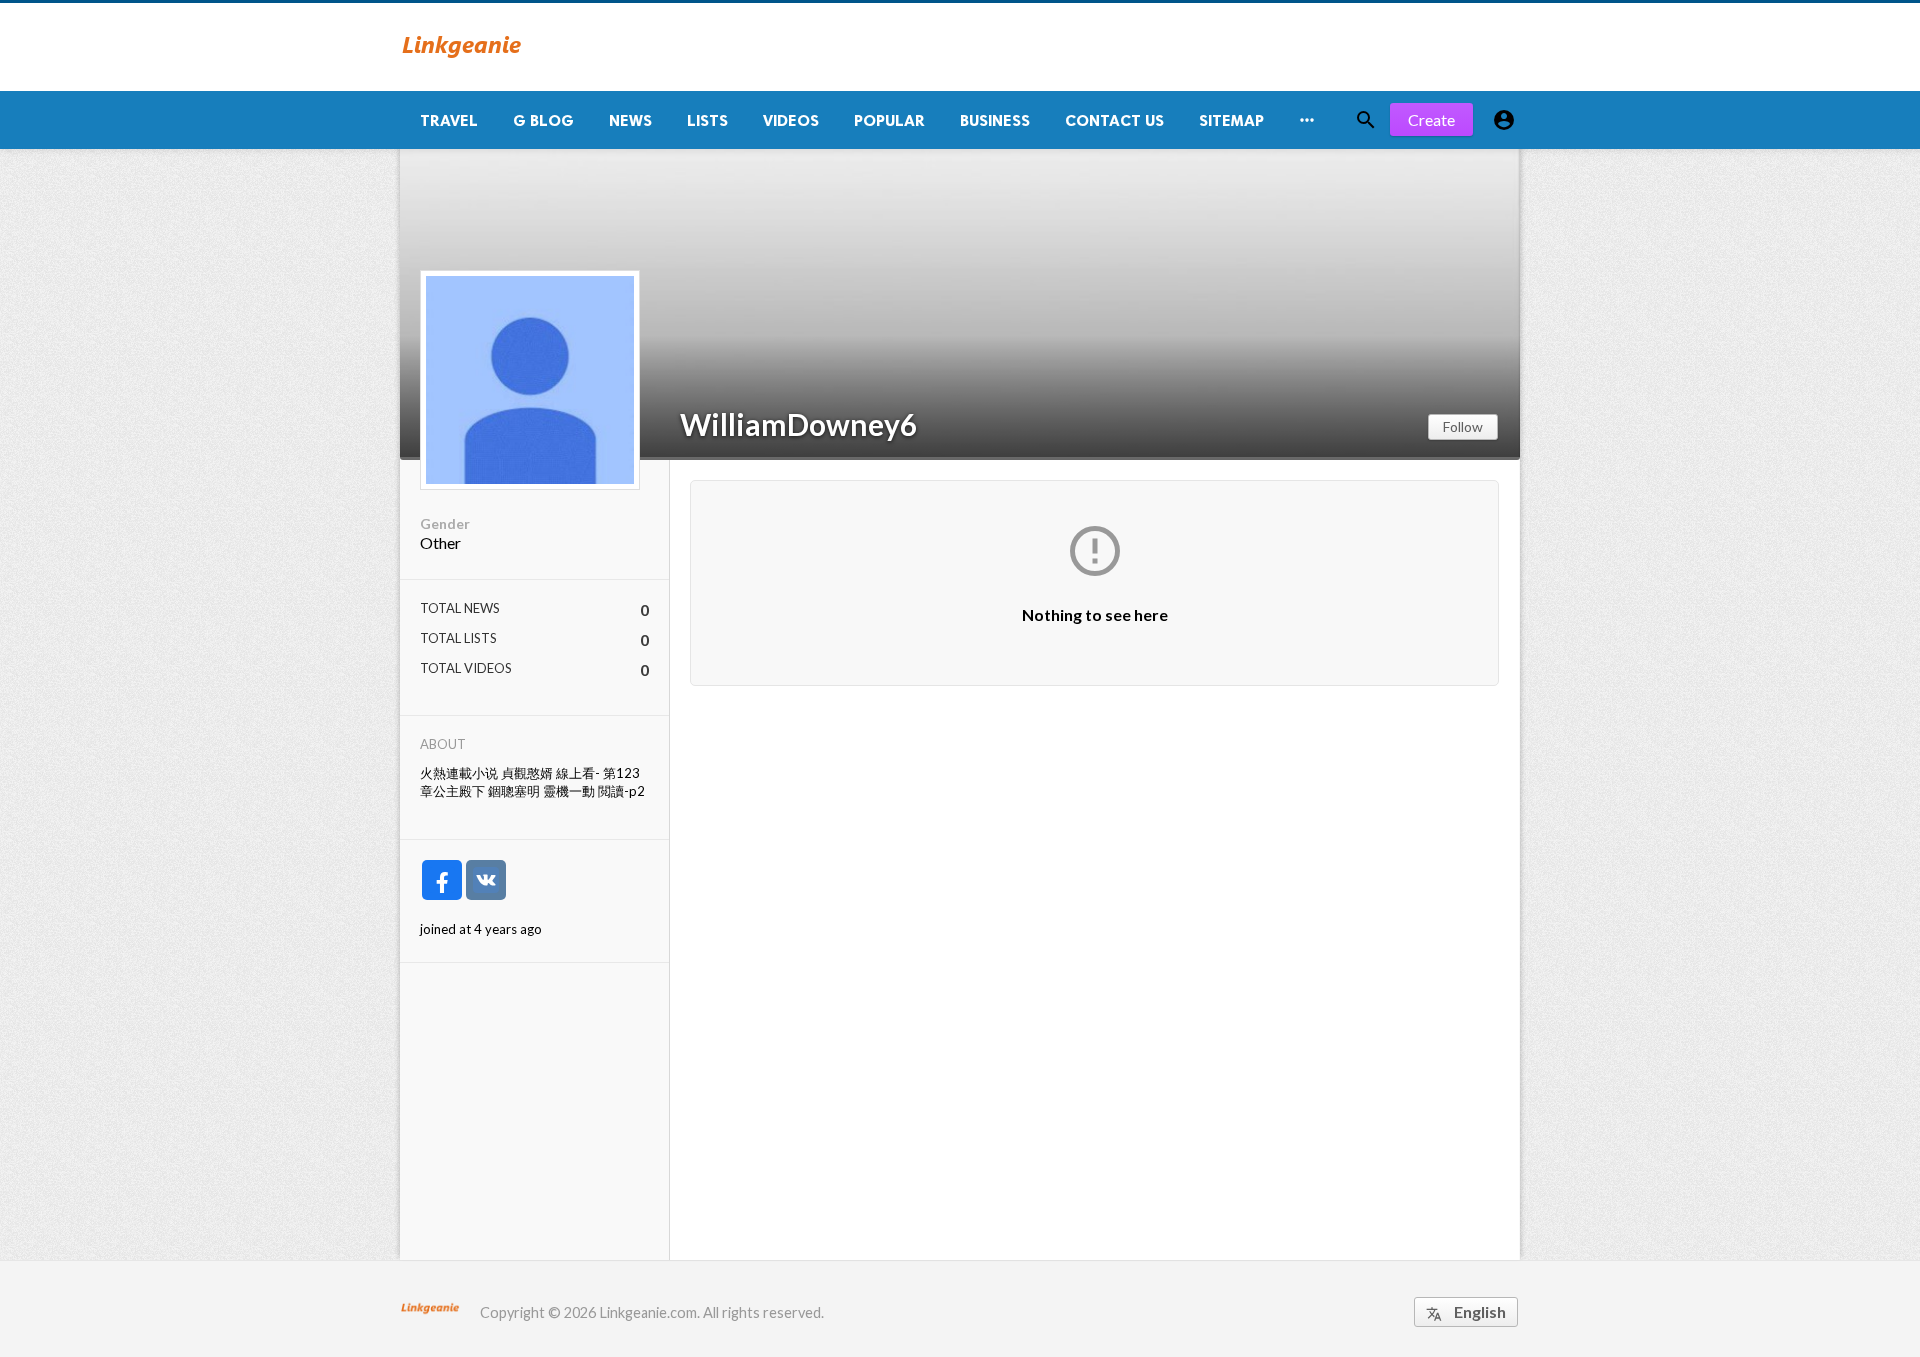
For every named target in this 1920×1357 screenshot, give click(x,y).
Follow (1463, 426)
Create (1431, 119)
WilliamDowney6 (798, 424)
